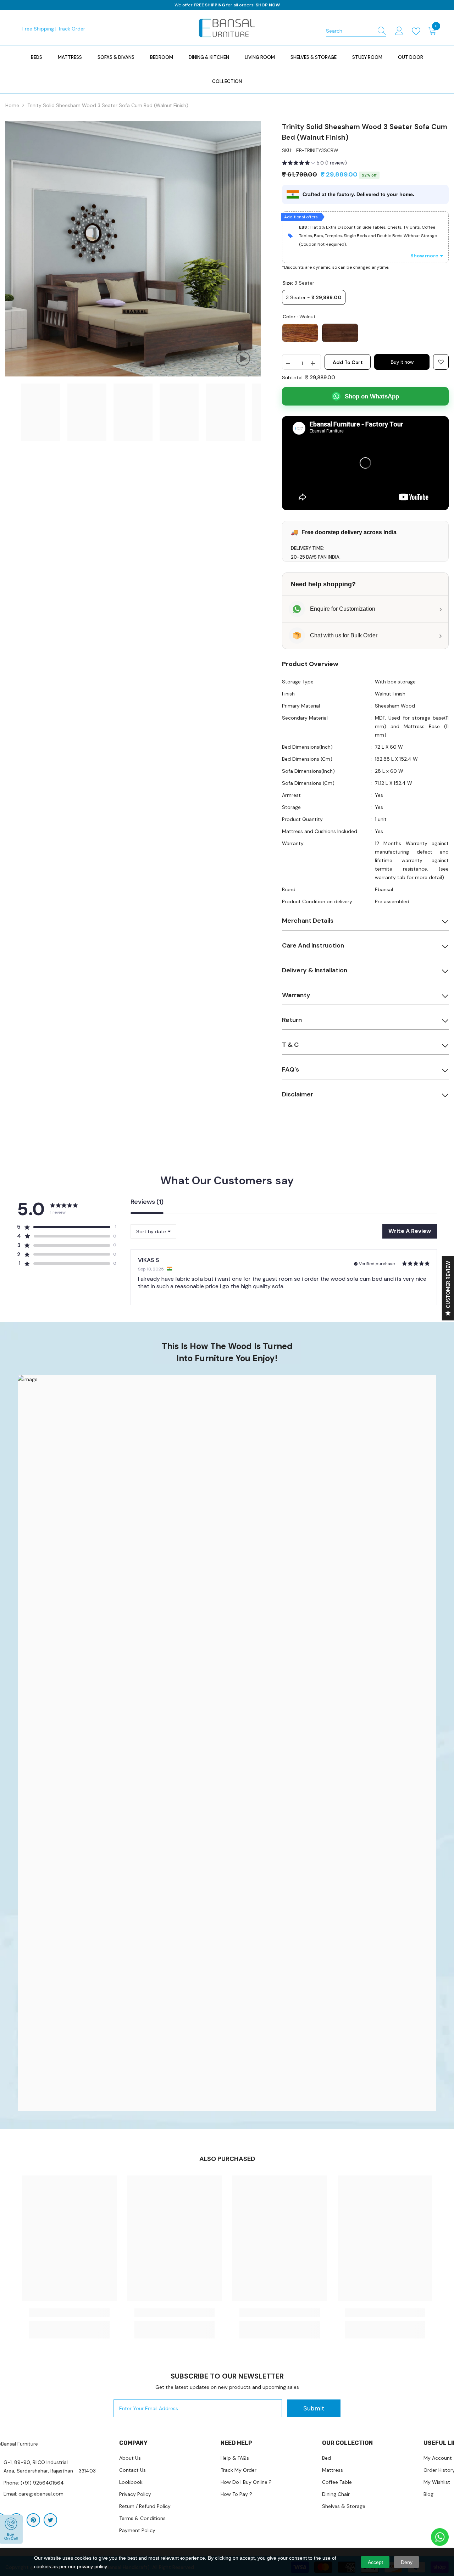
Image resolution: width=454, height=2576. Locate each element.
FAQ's (290, 1069)
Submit (314, 2408)
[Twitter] (50, 2520)
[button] (314, 164)
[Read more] (417, 31)
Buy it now (402, 362)
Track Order (71, 29)
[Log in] (399, 31)
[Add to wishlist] (441, 362)
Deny (407, 2562)
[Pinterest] (33, 2520)
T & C (290, 1045)
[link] (227, 1743)
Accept (375, 2562)
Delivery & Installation (315, 970)
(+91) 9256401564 (42, 2483)
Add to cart (348, 362)
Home (12, 105)
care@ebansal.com (41, 2494)
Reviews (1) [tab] (147, 1202)
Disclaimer (298, 1094)
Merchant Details (308, 921)
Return (292, 1020)
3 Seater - (314, 297)
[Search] (356, 31)
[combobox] (349, 31)
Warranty (296, 995)
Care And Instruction (313, 945)
